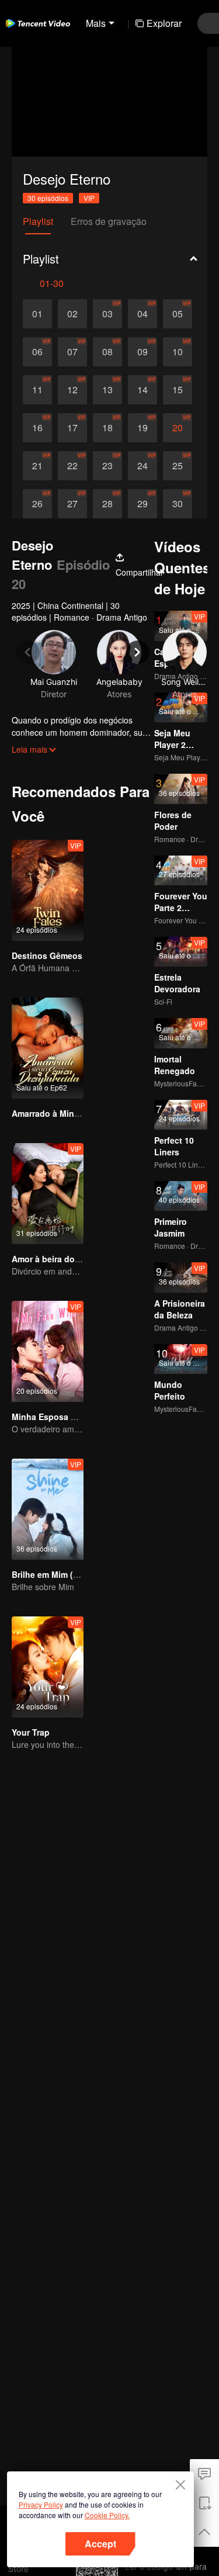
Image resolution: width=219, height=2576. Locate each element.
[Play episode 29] (142, 504)
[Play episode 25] (178, 466)
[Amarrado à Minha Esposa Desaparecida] (48, 1048)
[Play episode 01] (37, 314)
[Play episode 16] (37, 428)
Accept (100, 2544)
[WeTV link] (38, 23)
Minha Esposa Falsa (52, 1417)
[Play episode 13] (107, 390)
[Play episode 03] (107, 314)
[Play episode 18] (107, 428)
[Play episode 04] (142, 314)
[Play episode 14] (142, 390)
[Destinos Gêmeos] (48, 890)
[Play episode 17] (72, 428)
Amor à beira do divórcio (61, 1259)
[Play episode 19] (142, 428)
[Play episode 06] (37, 352)
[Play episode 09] (142, 352)
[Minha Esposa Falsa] (48, 1351)
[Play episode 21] (37, 466)
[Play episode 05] (178, 314)
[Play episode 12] (72, 390)
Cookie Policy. (107, 2515)
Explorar (164, 23)
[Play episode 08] (107, 352)
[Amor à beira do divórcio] (48, 1194)
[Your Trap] (48, 1667)
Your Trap (31, 1732)
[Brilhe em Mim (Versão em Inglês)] (48, 1509)
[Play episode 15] (178, 390)
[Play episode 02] (72, 314)
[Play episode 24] (142, 466)
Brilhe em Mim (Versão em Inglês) (78, 1574)
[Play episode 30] (178, 504)
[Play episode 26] (37, 504)
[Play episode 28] (107, 504)
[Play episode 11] (37, 390)
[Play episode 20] (178, 428)
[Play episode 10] (178, 352)
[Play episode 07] (72, 352)
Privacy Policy (41, 2504)
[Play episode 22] (72, 466)
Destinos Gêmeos (47, 955)
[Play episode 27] (72, 504)
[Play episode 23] (107, 466)
